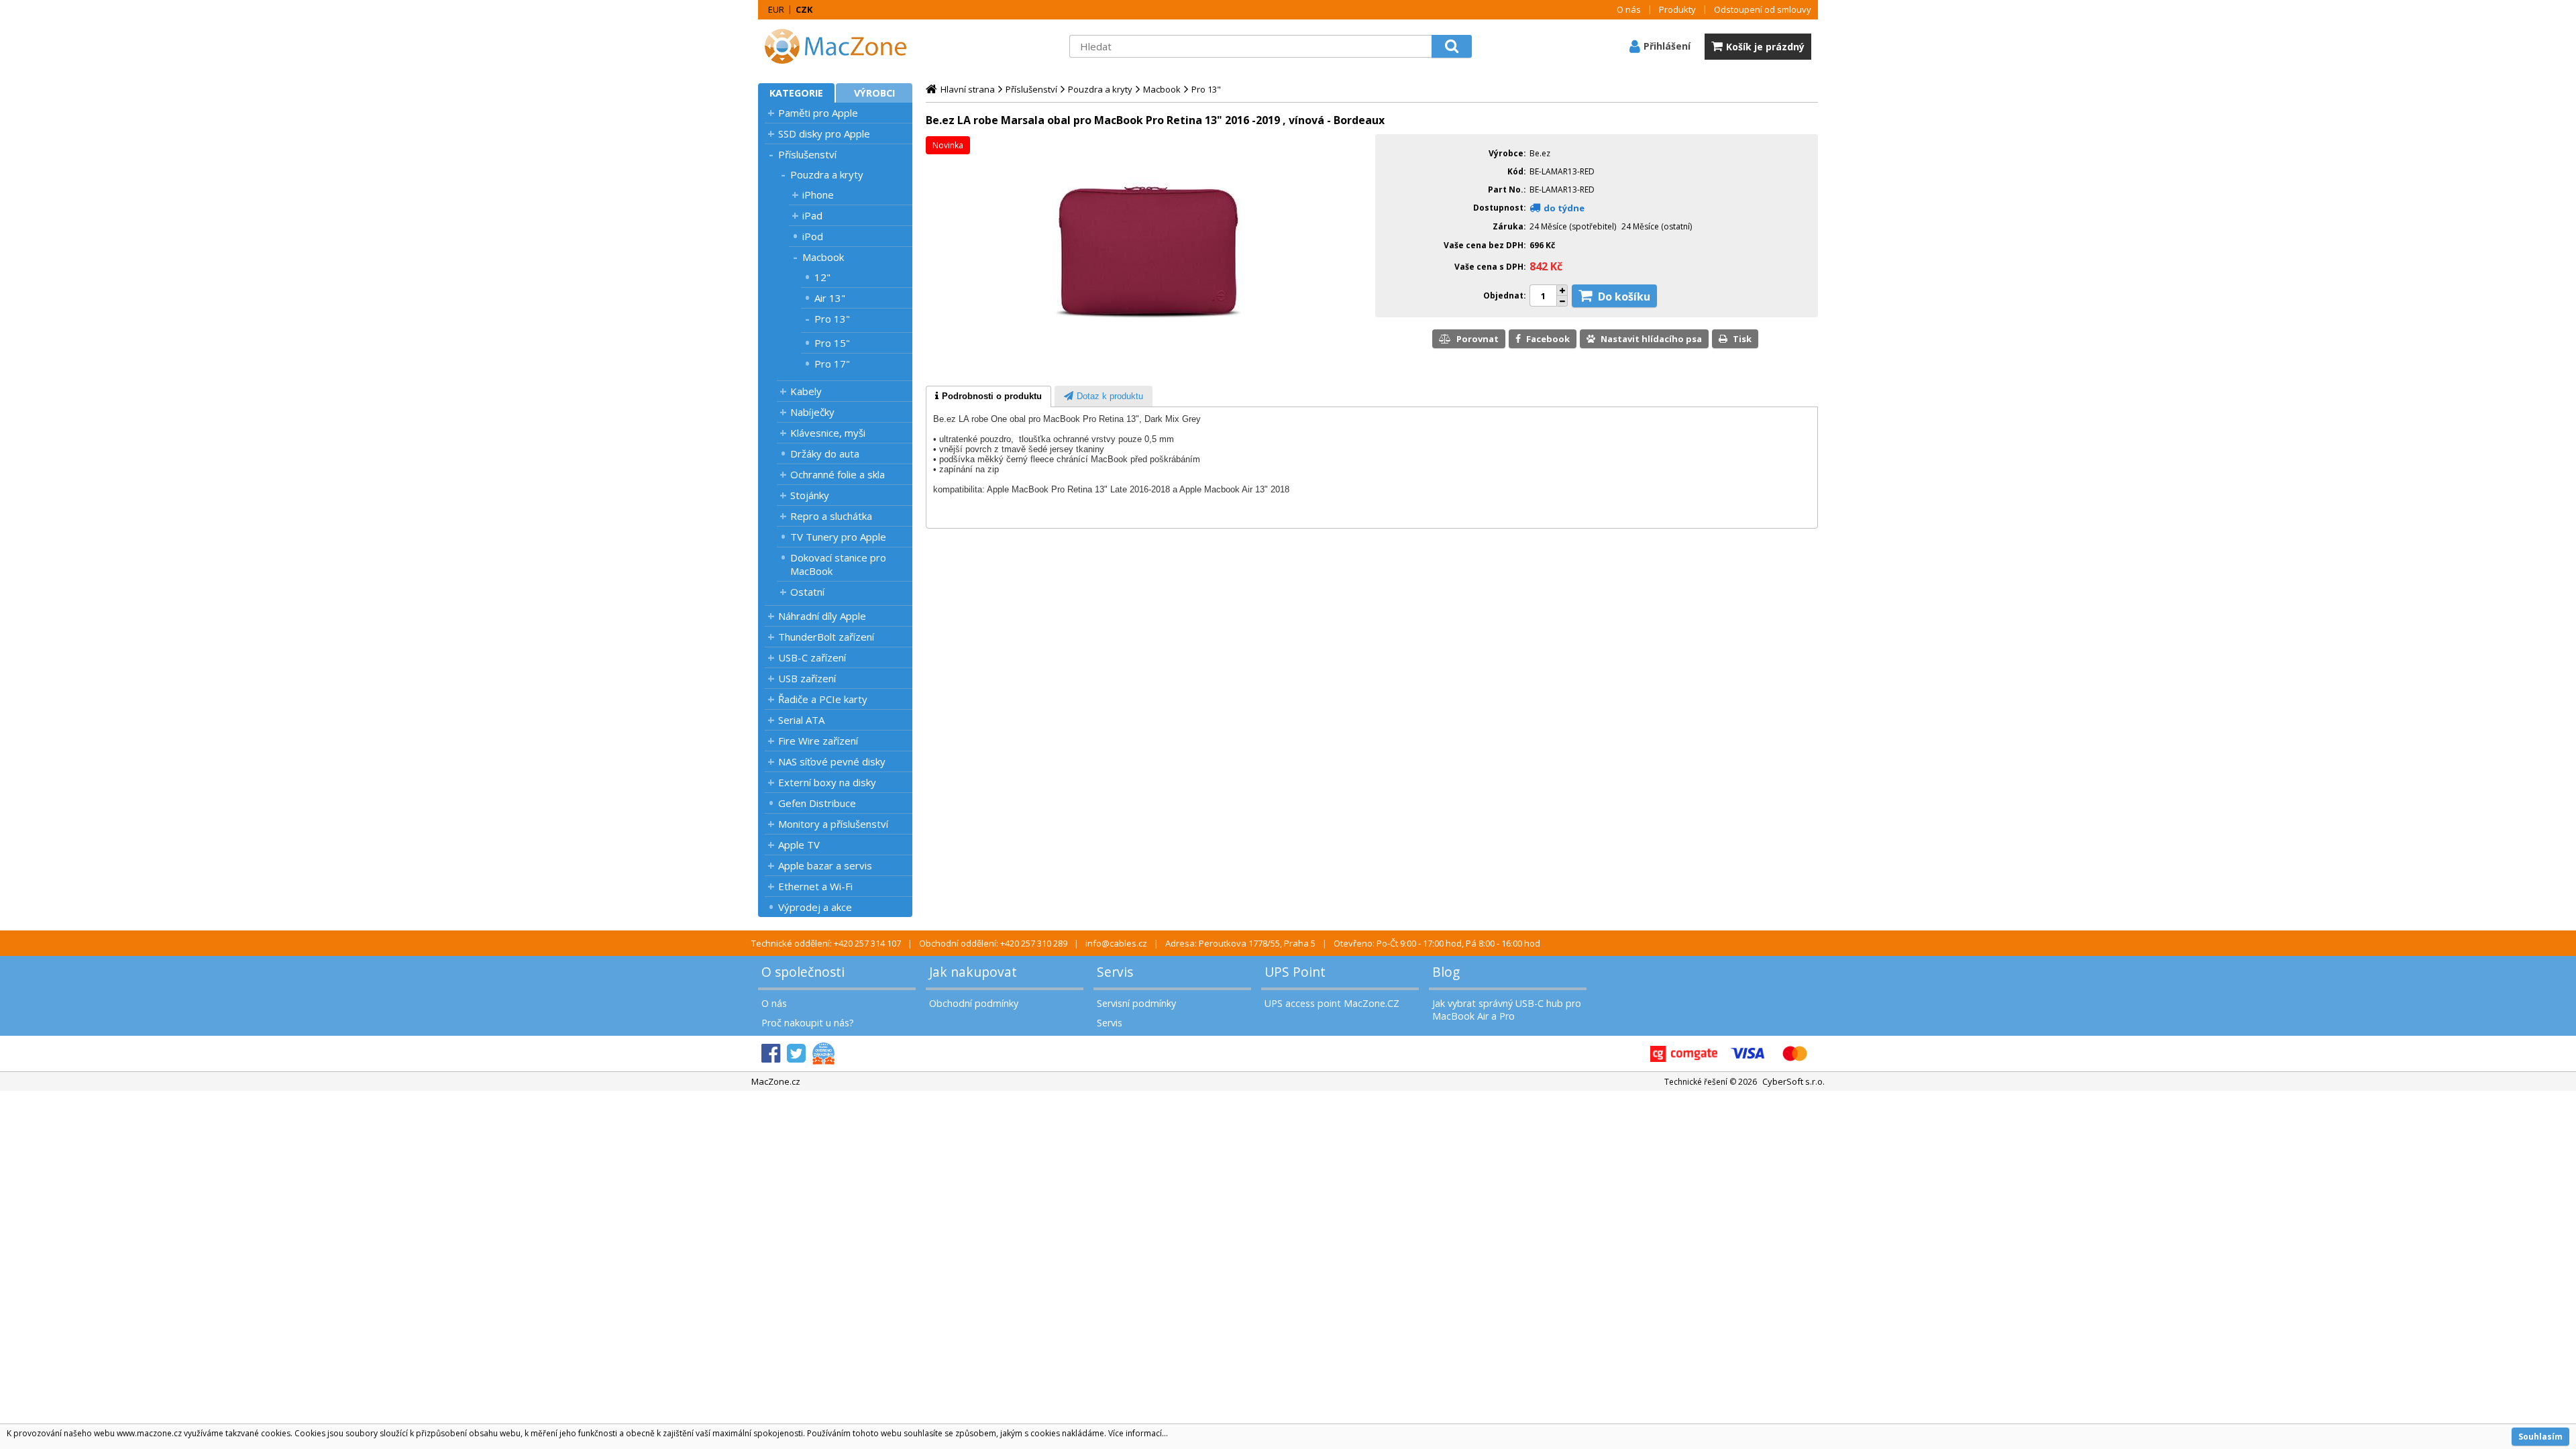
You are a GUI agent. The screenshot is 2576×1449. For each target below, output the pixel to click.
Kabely (806, 391)
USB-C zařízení (812, 657)
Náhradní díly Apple (822, 616)
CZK (804, 9)
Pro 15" (832, 343)
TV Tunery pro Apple (838, 537)
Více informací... (1138, 1433)
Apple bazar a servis (825, 865)
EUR (776, 9)
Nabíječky (812, 412)
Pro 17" (832, 364)
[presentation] (988, 396)
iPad (812, 215)
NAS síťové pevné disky (832, 761)
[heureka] (823, 1054)
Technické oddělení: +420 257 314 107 (826, 943)
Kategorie (796, 93)
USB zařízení (807, 678)
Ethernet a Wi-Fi (815, 886)
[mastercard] (1794, 1054)
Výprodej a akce (815, 907)
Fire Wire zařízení (818, 741)
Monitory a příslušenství (833, 824)
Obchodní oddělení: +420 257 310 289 (993, 943)
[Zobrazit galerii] (1147, 366)
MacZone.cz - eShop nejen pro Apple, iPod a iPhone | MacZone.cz (842, 46)
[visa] (1748, 1054)
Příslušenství (807, 154)
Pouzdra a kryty (827, 174)
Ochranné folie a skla (838, 474)
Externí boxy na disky (827, 782)
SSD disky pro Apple (824, 133)
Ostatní (807, 592)
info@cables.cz (1116, 943)
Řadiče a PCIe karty (823, 699)
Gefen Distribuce (817, 803)
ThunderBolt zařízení (826, 637)
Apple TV (799, 845)
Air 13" (830, 298)
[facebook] (771, 1054)
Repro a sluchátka (831, 516)
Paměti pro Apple (818, 113)
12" (822, 277)
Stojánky (810, 495)
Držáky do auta (825, 453)
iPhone (818, 195)
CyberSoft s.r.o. (1793, 1081)
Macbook (823, 257)
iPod (813, 236)
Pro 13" (832, 319)
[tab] (988, 396)
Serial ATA (801, 720)
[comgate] (1684, 1054)
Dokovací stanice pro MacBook (838, 564)
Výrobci (874, 93)
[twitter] (796, 1054)
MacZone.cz (776, 1081)
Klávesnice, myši (828, 433)
